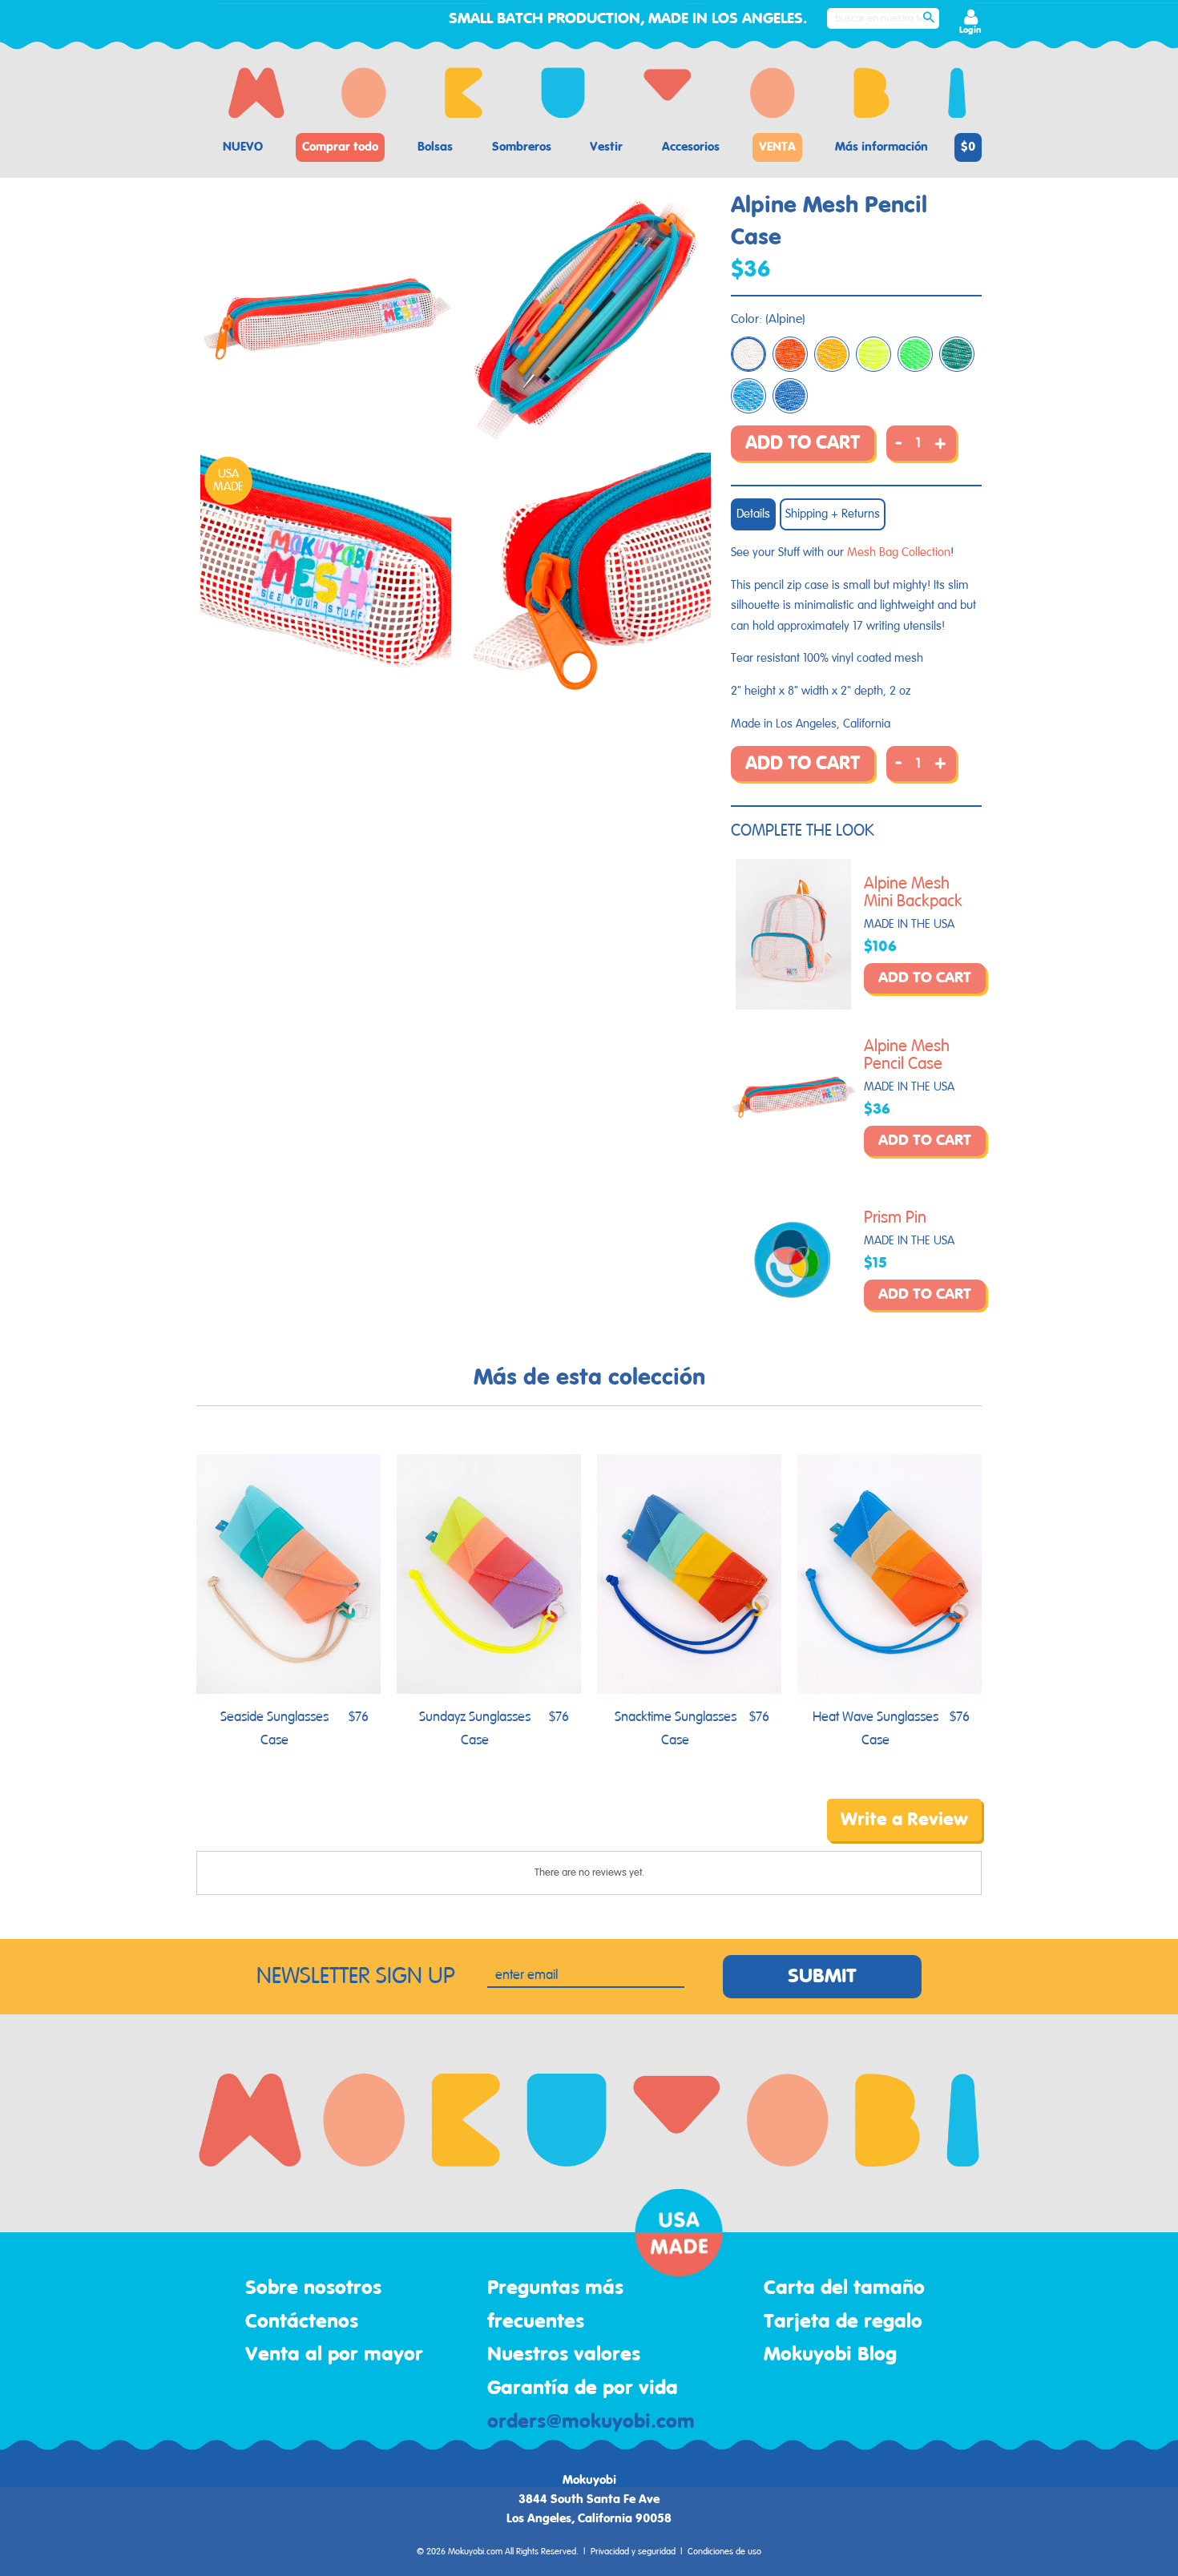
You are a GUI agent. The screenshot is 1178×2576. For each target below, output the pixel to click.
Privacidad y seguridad (633, 2552)
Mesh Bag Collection (899, 552)
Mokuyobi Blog (830, 2355)
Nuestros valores (564, 2355)
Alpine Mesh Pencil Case (907, 1055)
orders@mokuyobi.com (591, 2422)
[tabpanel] (326, 319)
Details (753, 514)
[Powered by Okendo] (268, 1832)
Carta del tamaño (844, 2288)
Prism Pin (895, 1218)
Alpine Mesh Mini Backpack (913, 893)
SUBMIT (822, 1977)
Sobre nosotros (313, 2288)
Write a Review (904, 1820)
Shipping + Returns (833, 514)
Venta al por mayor (334, 2355)
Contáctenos (302, 2322)
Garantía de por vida (583, 2389)
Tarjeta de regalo (843, 2322)
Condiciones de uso (724, 2552)
